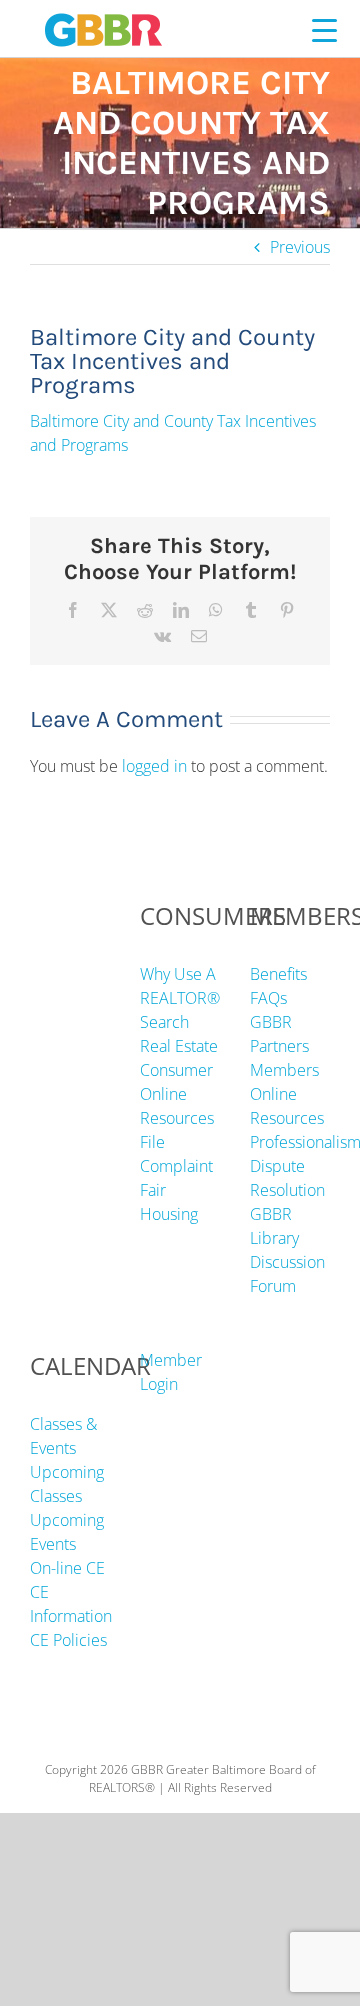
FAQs (268, 998)
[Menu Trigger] (324, 29)
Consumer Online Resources (177, 1094)
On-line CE (67, 1568)
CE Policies (68, 1640)
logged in (154, 766)
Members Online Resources (287, 1094)
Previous (300, 247)
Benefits (278, 974)
